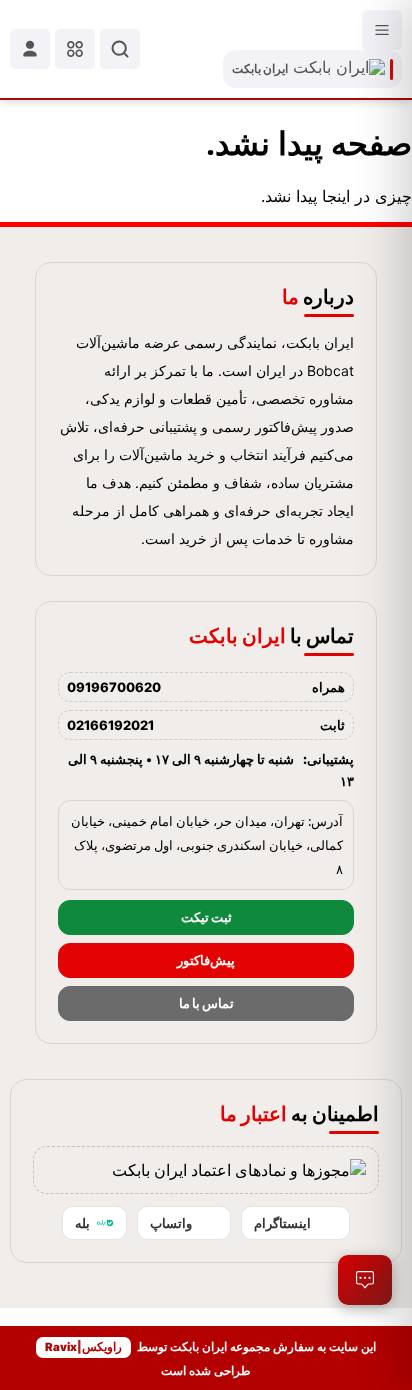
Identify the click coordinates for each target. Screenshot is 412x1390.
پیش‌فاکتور (206, 960)
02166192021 (110, 725)
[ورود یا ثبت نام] (30, 49)
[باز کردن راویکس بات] (365, 1280)
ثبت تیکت (206, 917)
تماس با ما (206, 1003)
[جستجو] (120, 49)
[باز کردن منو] (382, 30)
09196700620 (114, 687)
